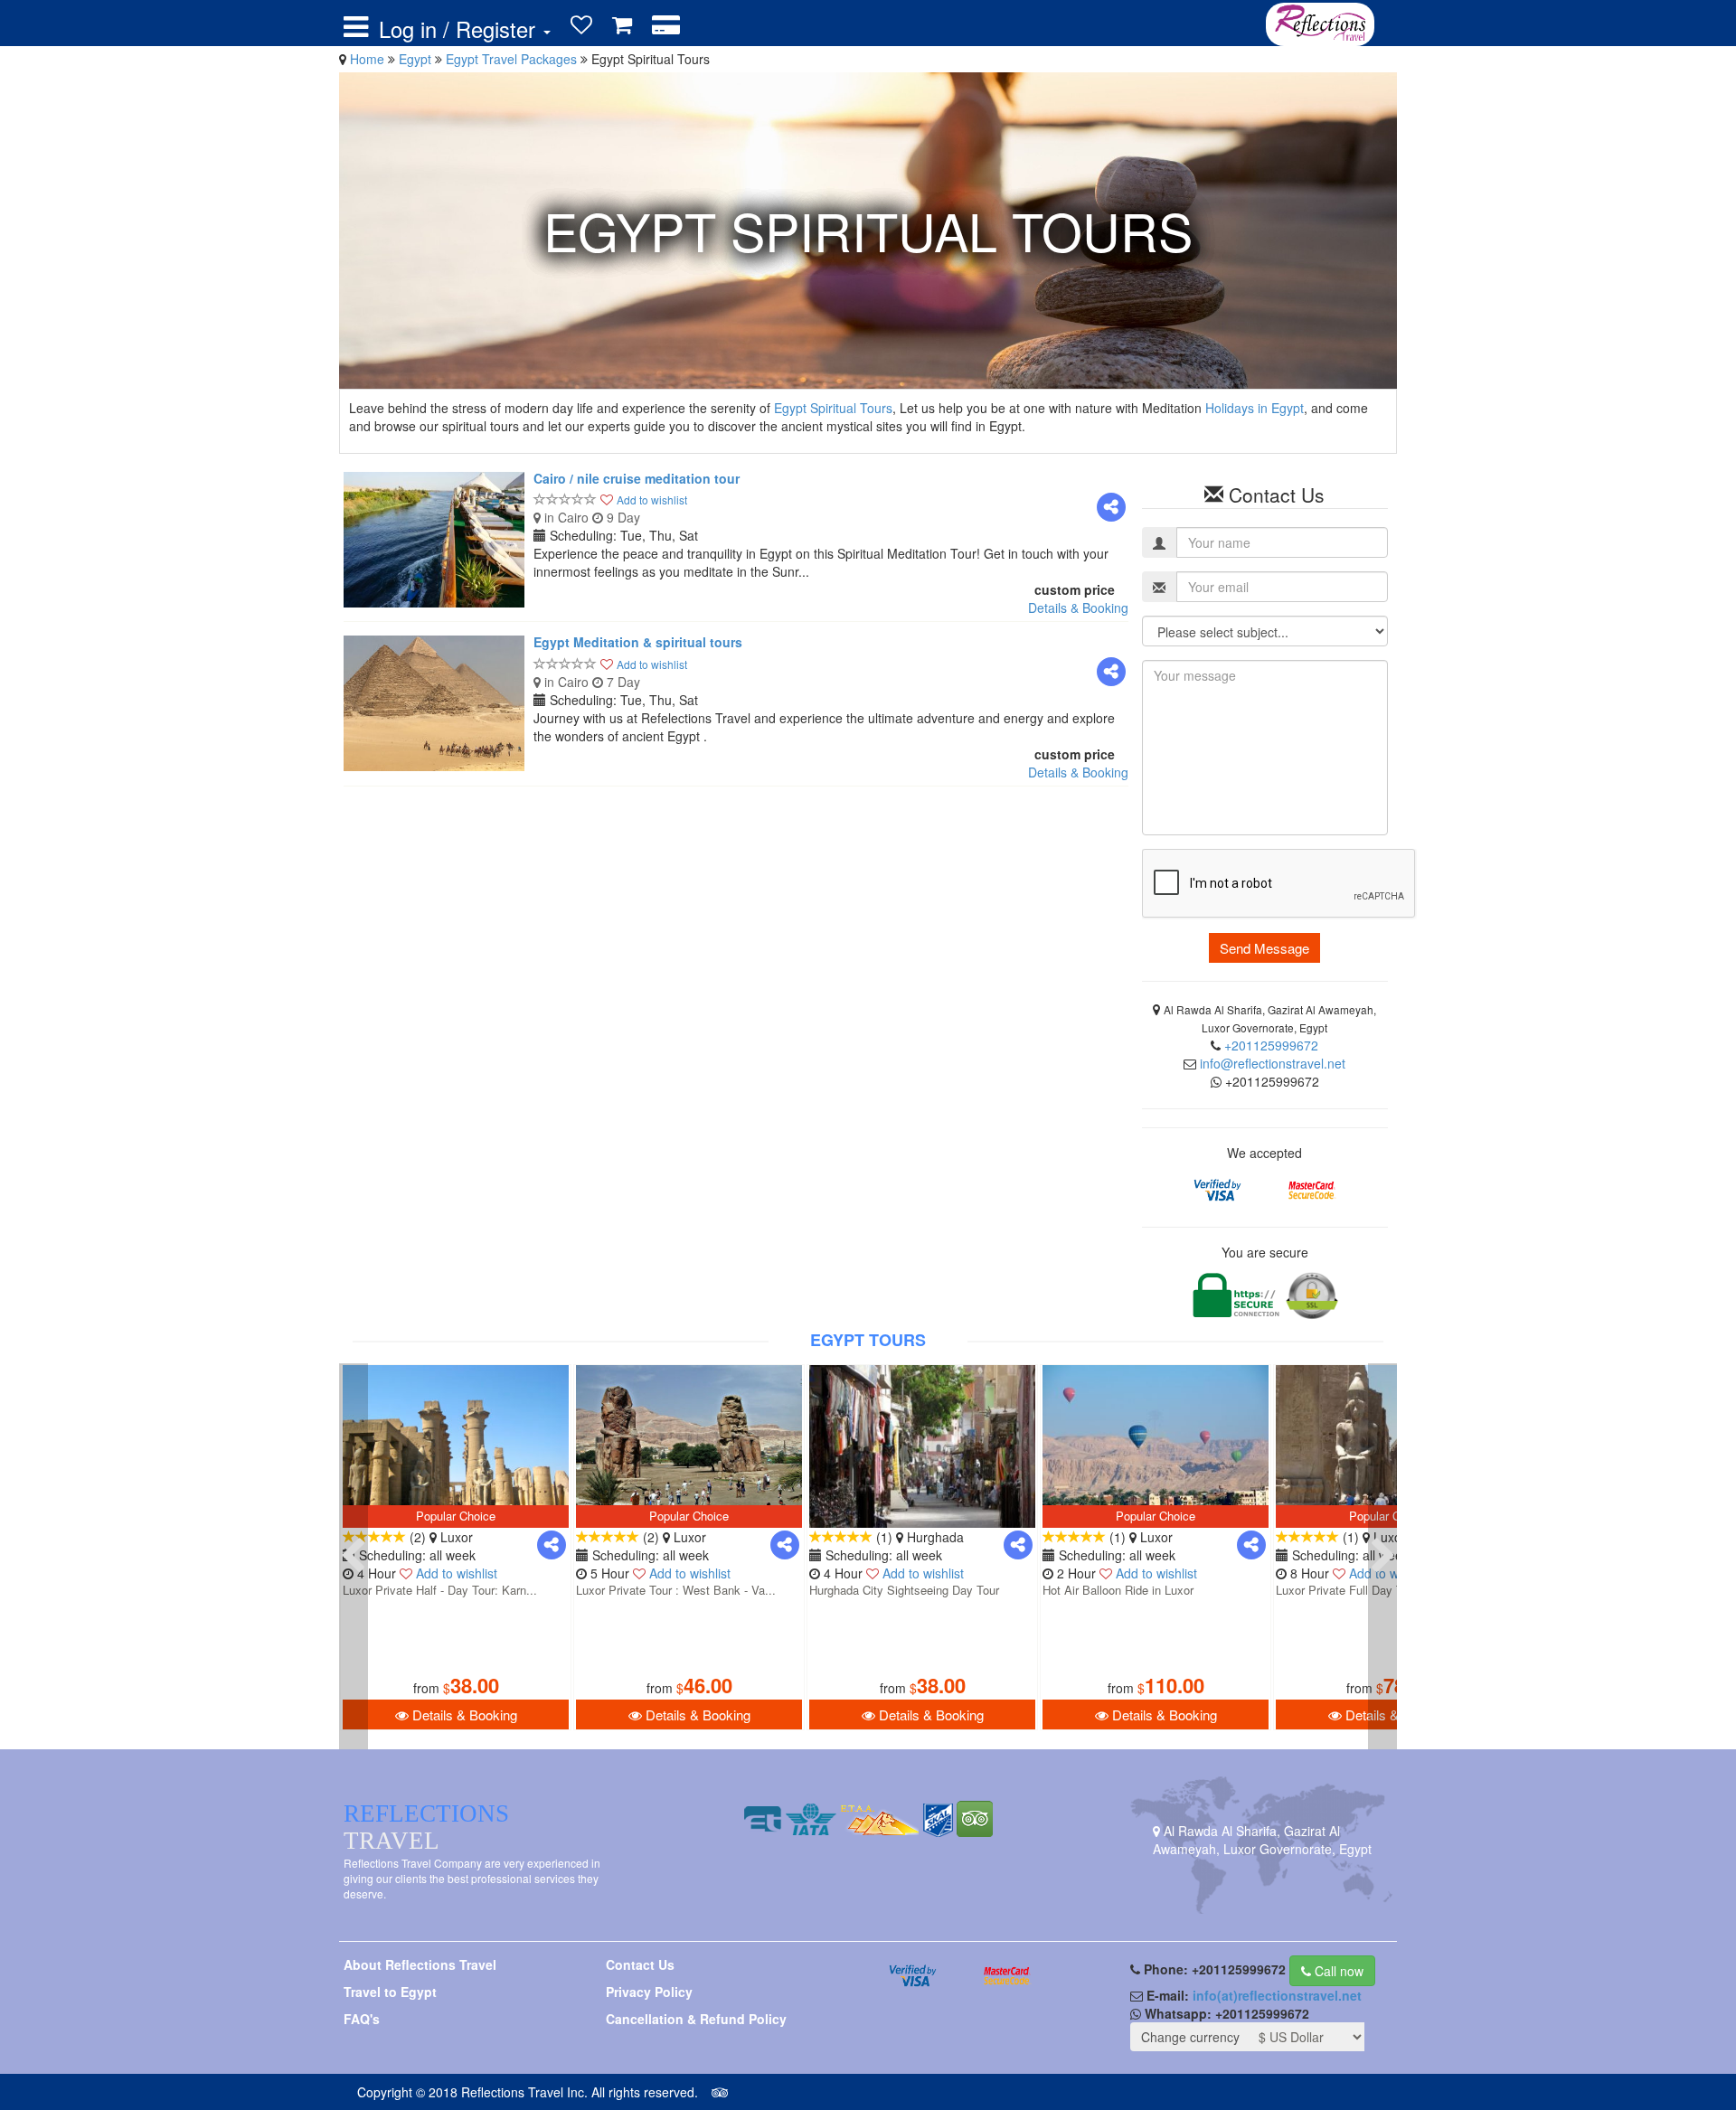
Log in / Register (460, 29)
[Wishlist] (581, 25)
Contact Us (640, 1964)
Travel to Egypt (390, 1992)
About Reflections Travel (420, 1964)
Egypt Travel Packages (513, 59)
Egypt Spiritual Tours (833, 408)
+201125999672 (1271, 1045)
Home (367, 59)
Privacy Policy (649, 1992)
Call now (1337, 1971)
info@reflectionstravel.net (1273, 1063)
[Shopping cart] (622, 25)
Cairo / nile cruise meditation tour (637, 478)
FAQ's (362, 2019)
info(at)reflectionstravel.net (1277, 1995)
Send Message (1264, 948)
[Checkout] (666, 25)
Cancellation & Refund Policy (696, 2019)
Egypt (417, 59)
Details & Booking (1078, 608)
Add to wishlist (652, 499)
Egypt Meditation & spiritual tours (638, 642)
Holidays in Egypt (1255, 408)
